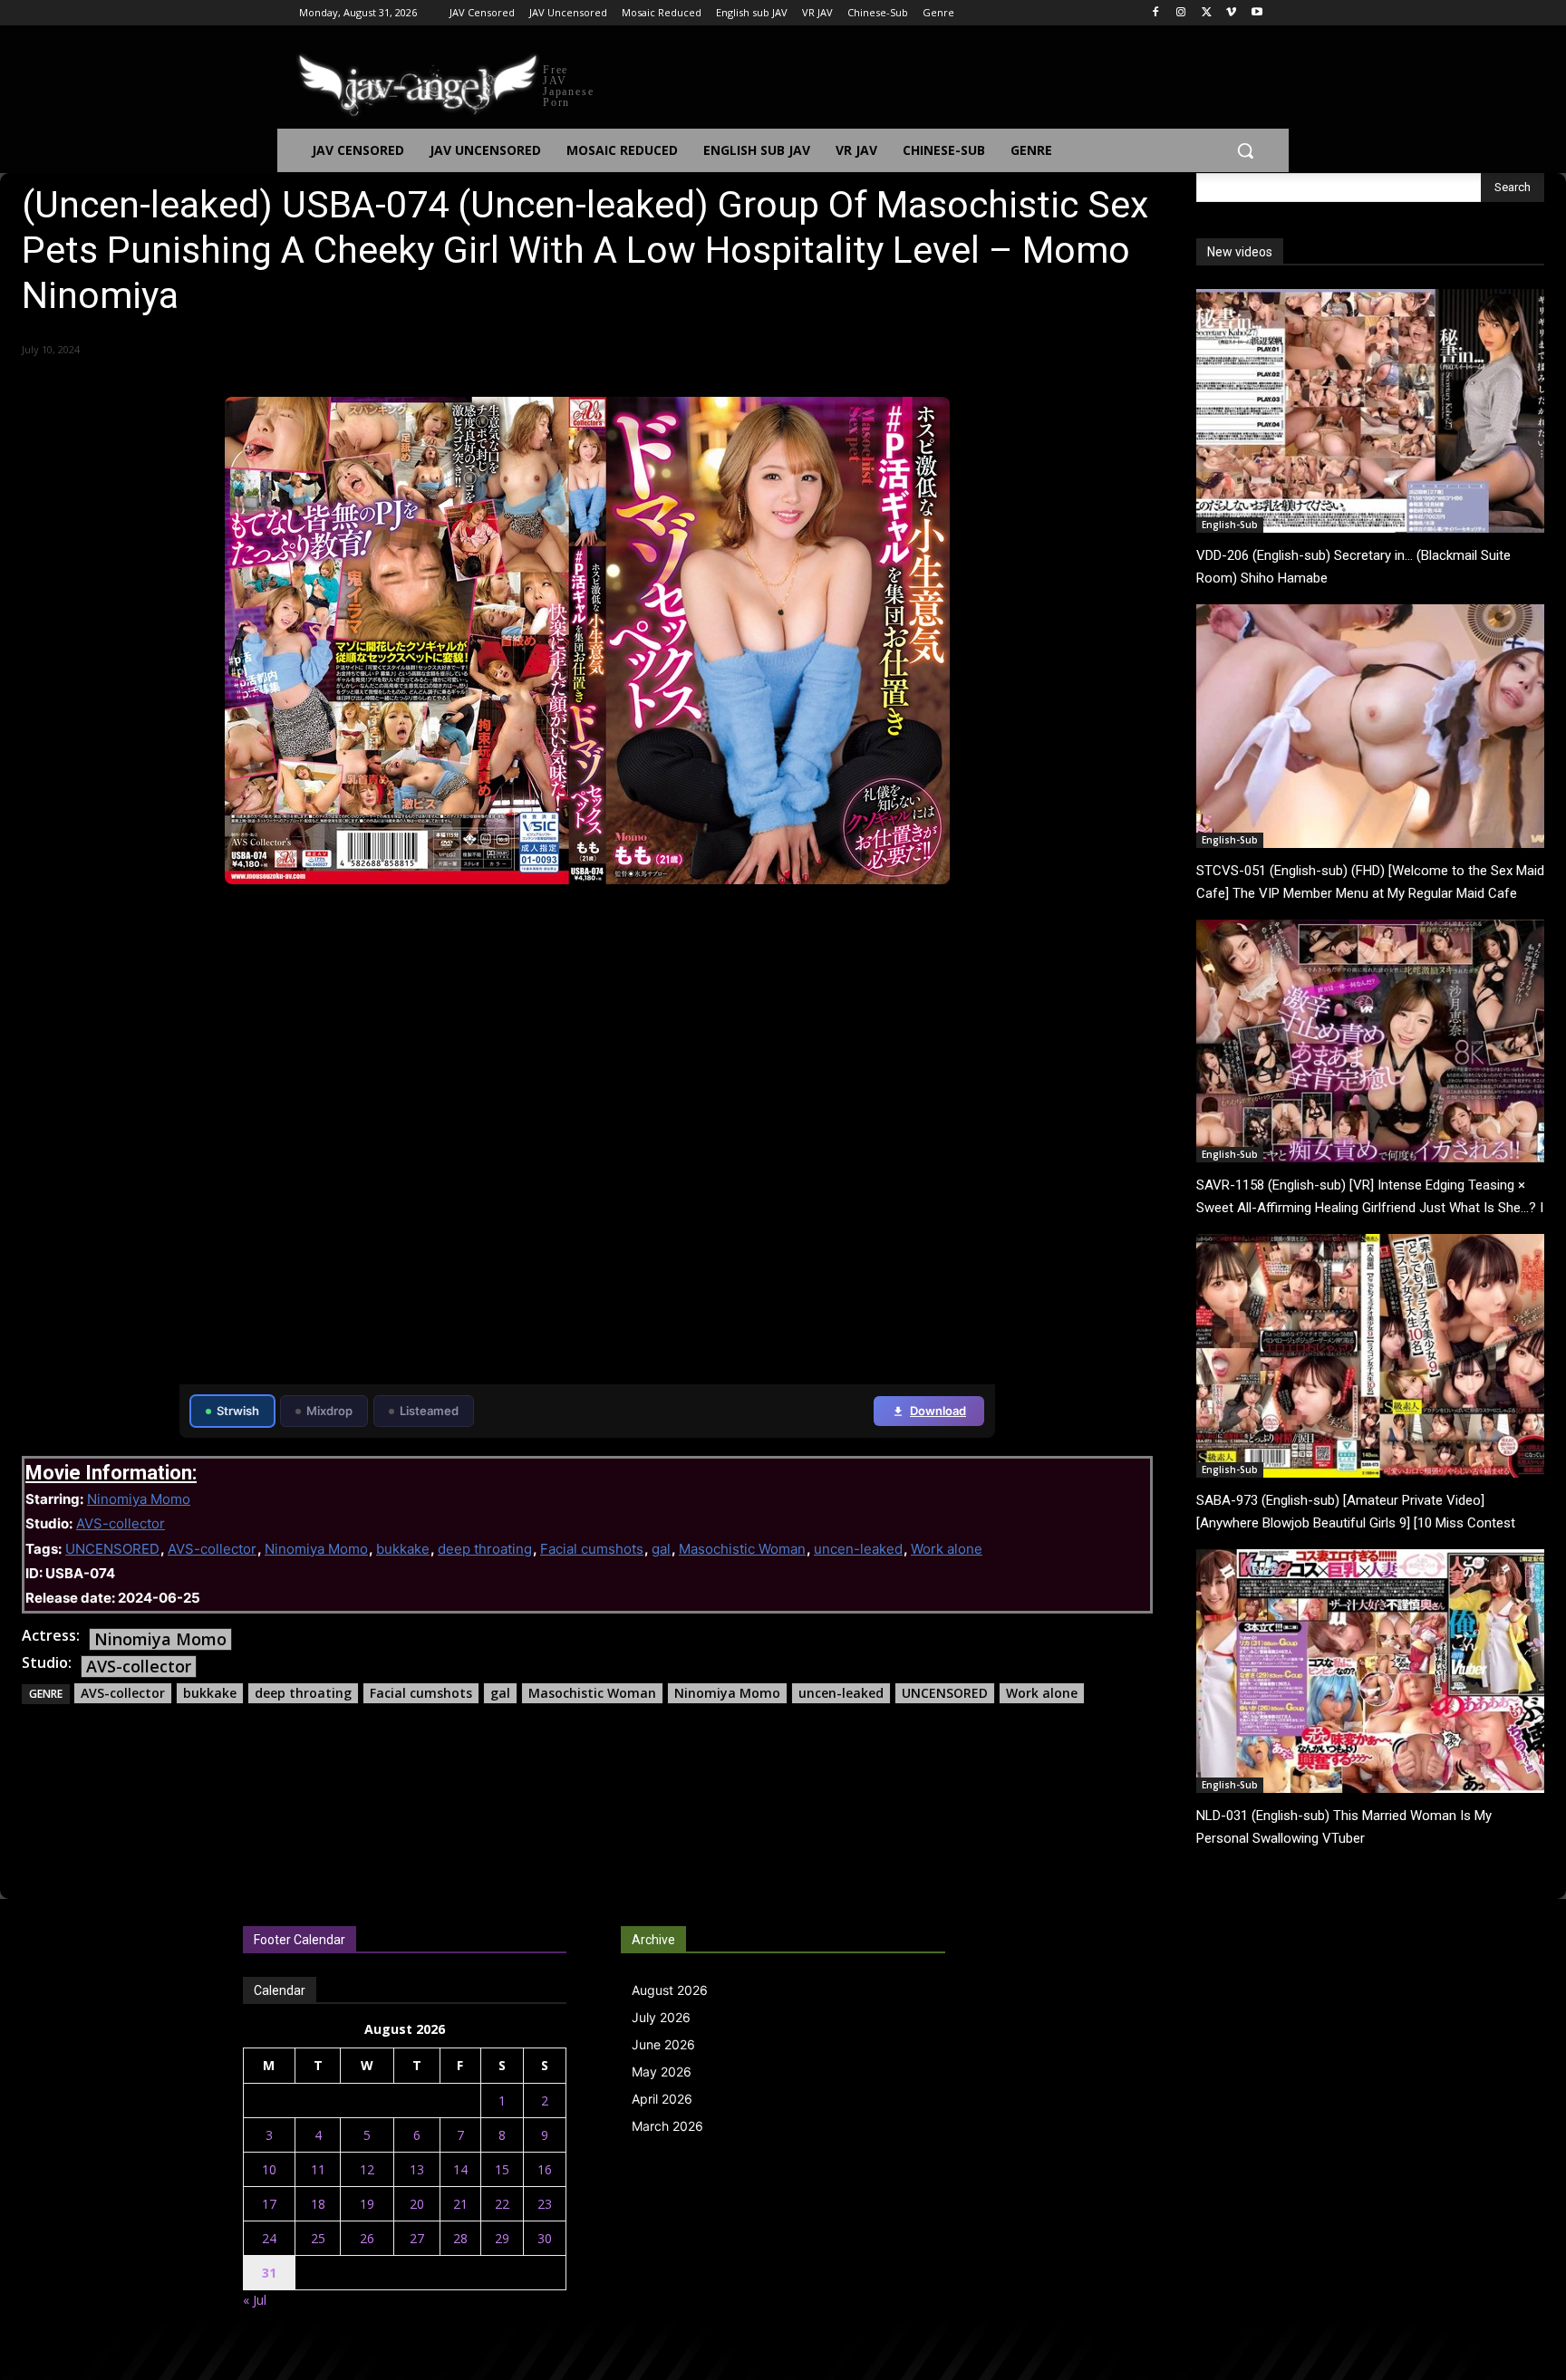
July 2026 (661, 2017)
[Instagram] (1181, 13)
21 (460, 2204)
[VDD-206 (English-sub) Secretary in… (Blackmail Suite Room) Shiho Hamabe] (1370, 411)
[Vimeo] (1231, 13)
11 (318, 2169)
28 (460, 2238)
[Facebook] (1156, 13)
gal (661, 1549)
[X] (1207, 13)
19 (367, 2204)
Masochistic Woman (742, 1549)
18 (318, 2204)
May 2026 (662, 2072)
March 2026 (667, 2126)
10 (269, 2169)
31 (269, 2273)
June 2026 (663, 2044)
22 (502, 2204)
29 (502, 2238)
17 (269, 2204)
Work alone (947, 1549)
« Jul (255, 2300)
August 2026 (670, 1990)
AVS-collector (121, 1523)
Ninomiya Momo (139, 1499)
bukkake (403, 1549)
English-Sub (1230, 525)
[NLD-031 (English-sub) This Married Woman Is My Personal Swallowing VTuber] (1370, 1671)
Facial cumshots (592, 1549)
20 (417, 2204)
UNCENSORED (112, 1549)
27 (417, 2238)
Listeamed (429, 1411)
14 (460, 2169)
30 (545, 2238)
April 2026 (662, 2099)
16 (545, 2169)
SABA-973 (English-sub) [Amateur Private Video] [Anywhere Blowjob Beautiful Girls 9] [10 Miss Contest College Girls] (1356, 1523)
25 (318, 2238)
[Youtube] (1257, 13)
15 (502, 2169)
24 (269, 2238)
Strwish (238, 1411)
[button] (1245, 150)
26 (367, 2238)
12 (367, 2169)
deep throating (485, 1549)
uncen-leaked (858, 1549)
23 (545, 2204)
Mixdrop (329, 1411)
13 (417, 2169)
